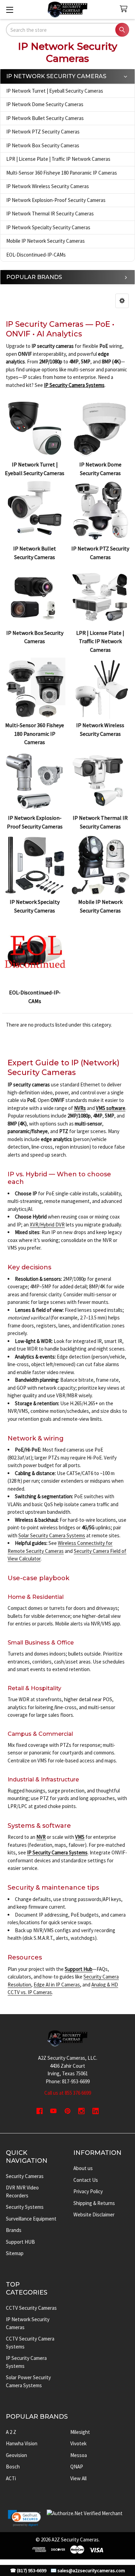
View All (78, 2478)
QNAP (77, 2467)
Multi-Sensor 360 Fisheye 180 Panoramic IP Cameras (62, 173)
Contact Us (86, 2180)
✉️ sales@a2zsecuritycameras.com (88, 2571)
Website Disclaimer (94, 2214)
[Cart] (125, 9)
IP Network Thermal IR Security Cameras (50, 214)
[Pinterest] (68, 2111)
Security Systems (25, 2207)
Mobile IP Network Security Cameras (46, 241)
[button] (122, 301)
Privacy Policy (88, 2191)
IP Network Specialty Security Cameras (48, 227)
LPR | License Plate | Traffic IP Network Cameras (58, 159)
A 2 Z (11, 2432)
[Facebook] (40, 2111)
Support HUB (20, 2242)
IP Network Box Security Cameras (43, 145)
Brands (14, 2230)
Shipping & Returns (94, 2203)
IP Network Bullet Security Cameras (45, 118)
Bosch (13, 2467)
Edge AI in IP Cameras (57, 1985)
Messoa (79, 2455)
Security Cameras (25, 2176)
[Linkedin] (96, 2111)
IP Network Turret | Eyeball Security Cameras (55, 91)
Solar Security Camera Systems (52, 1535)
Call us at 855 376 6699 (68, 2093)
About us (83, 2168)
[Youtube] (53, 2111)
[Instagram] (82, 2111)
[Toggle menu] (10, 10)
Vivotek (78, 2443)
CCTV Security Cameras (31, 2308)
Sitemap (15, 2253)
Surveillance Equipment (31, 2219)
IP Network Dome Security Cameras (45, 104)
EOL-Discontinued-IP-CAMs (36, 255)
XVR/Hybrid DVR (47, 1225)
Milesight (80, 2432)
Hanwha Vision (22, 2443)
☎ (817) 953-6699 (28, 2571)
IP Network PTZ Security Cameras (43, 132)
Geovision (16, 2455)
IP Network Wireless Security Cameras (48, 186)
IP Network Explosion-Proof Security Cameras (56, 200)
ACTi (11, 2478)
